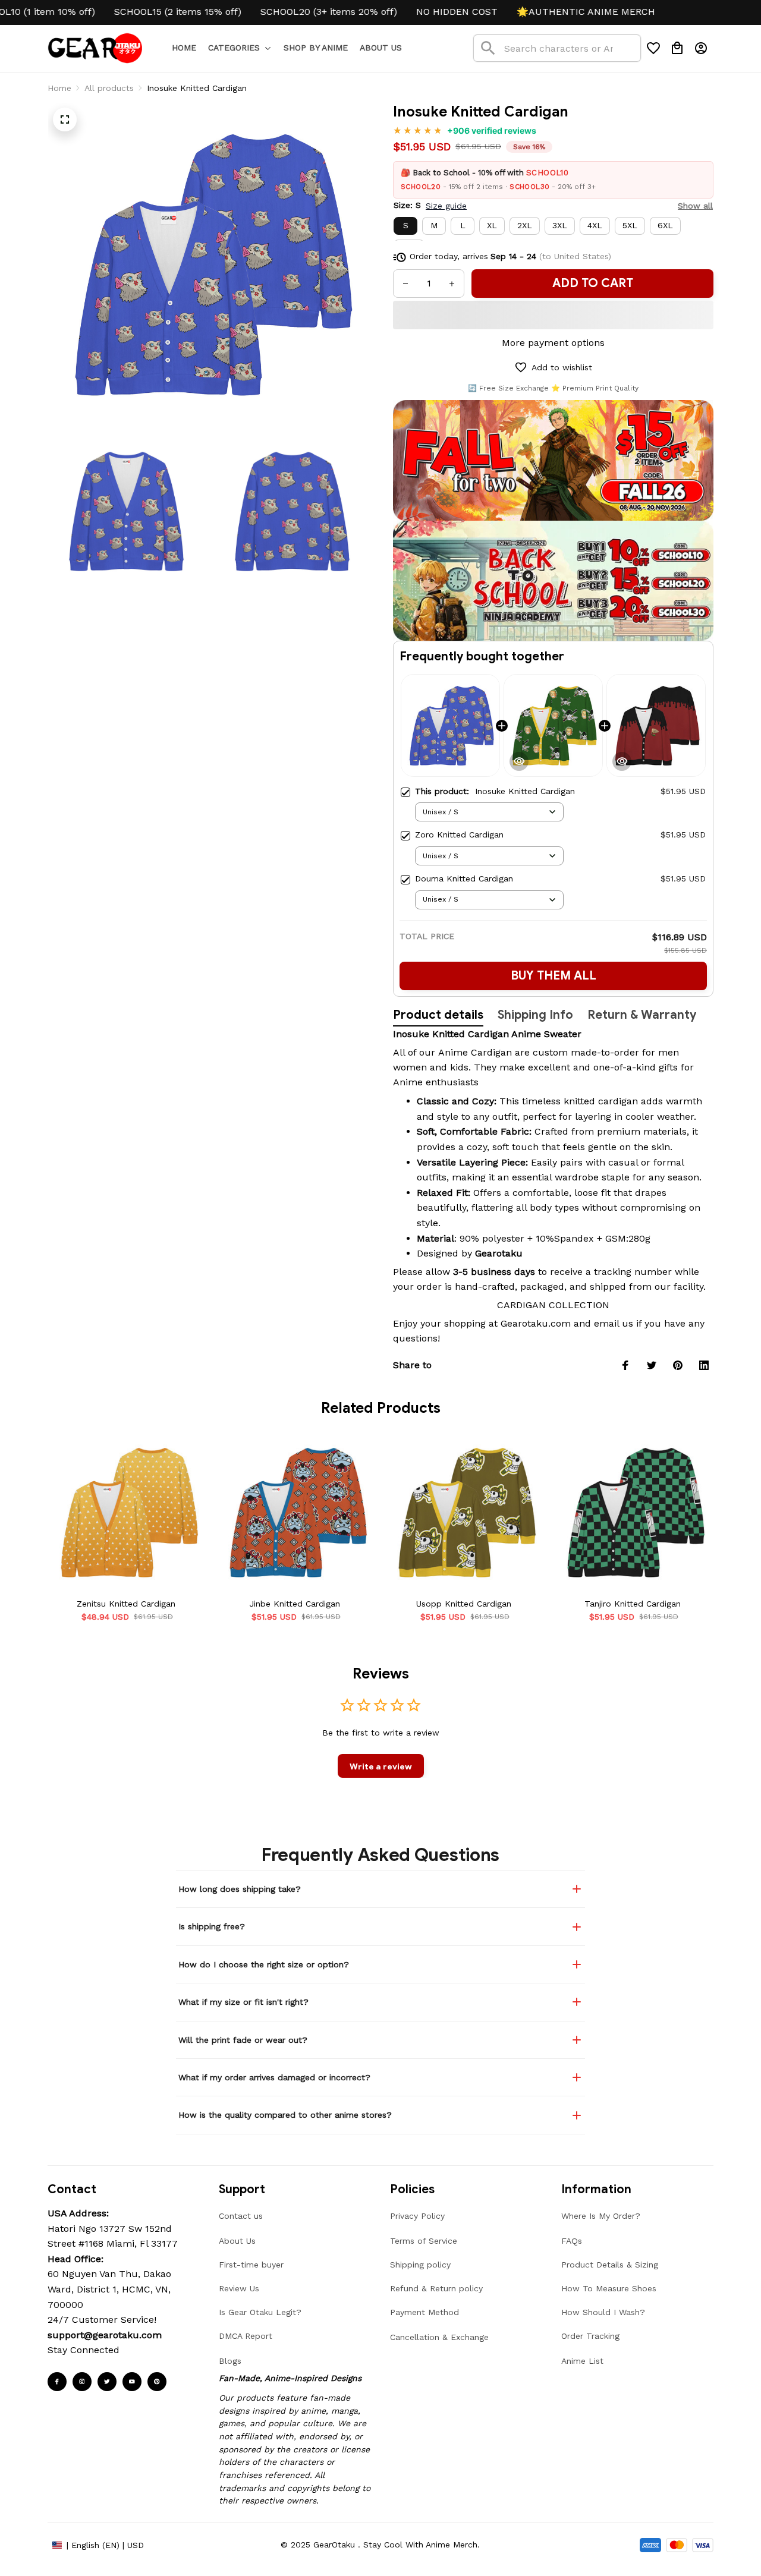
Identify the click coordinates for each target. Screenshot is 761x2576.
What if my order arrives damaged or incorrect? (274, 2077)
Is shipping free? (212, 1926)
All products (109, 88)
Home (59, 88)
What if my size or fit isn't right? (243, 2002)
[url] (105, 2335)
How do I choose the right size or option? (264, 1964)
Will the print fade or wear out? (243, 2040)
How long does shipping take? (240, 1889)
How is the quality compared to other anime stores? (285, 2115)
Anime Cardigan (475, 1052)
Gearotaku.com (536, 1323)
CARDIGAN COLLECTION (553, 1305)
